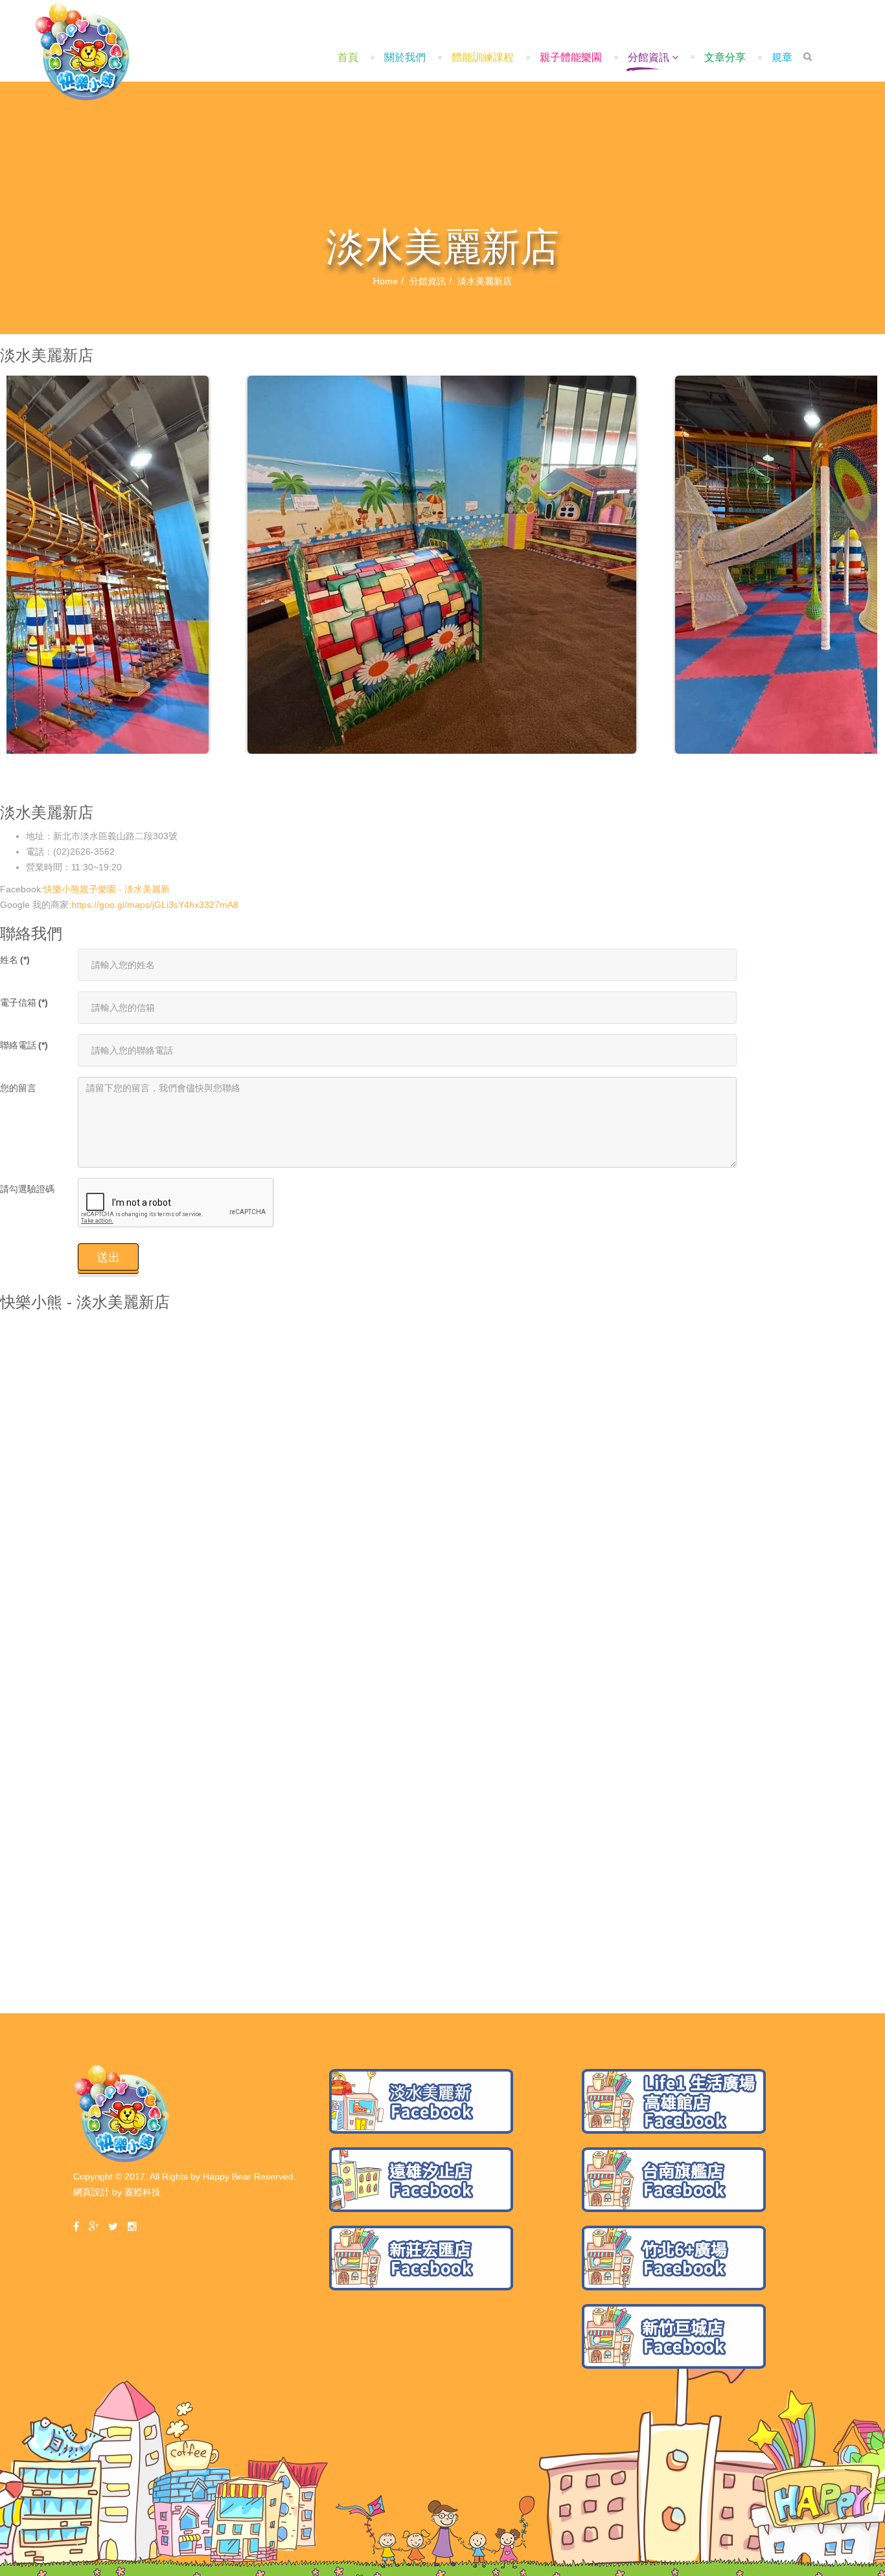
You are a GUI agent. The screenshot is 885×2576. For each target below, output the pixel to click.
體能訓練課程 (483, 57)
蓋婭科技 (143, 2192)
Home (385, 281)
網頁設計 (91, 2192)
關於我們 (405, 57)
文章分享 (725, 57)
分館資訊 (649, 57)
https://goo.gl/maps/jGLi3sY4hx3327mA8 (155, 905)
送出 (108, 1258)
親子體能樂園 (571, 57)
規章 (782, 57)
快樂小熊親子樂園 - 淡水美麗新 (107, 889)
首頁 (348, 57)
